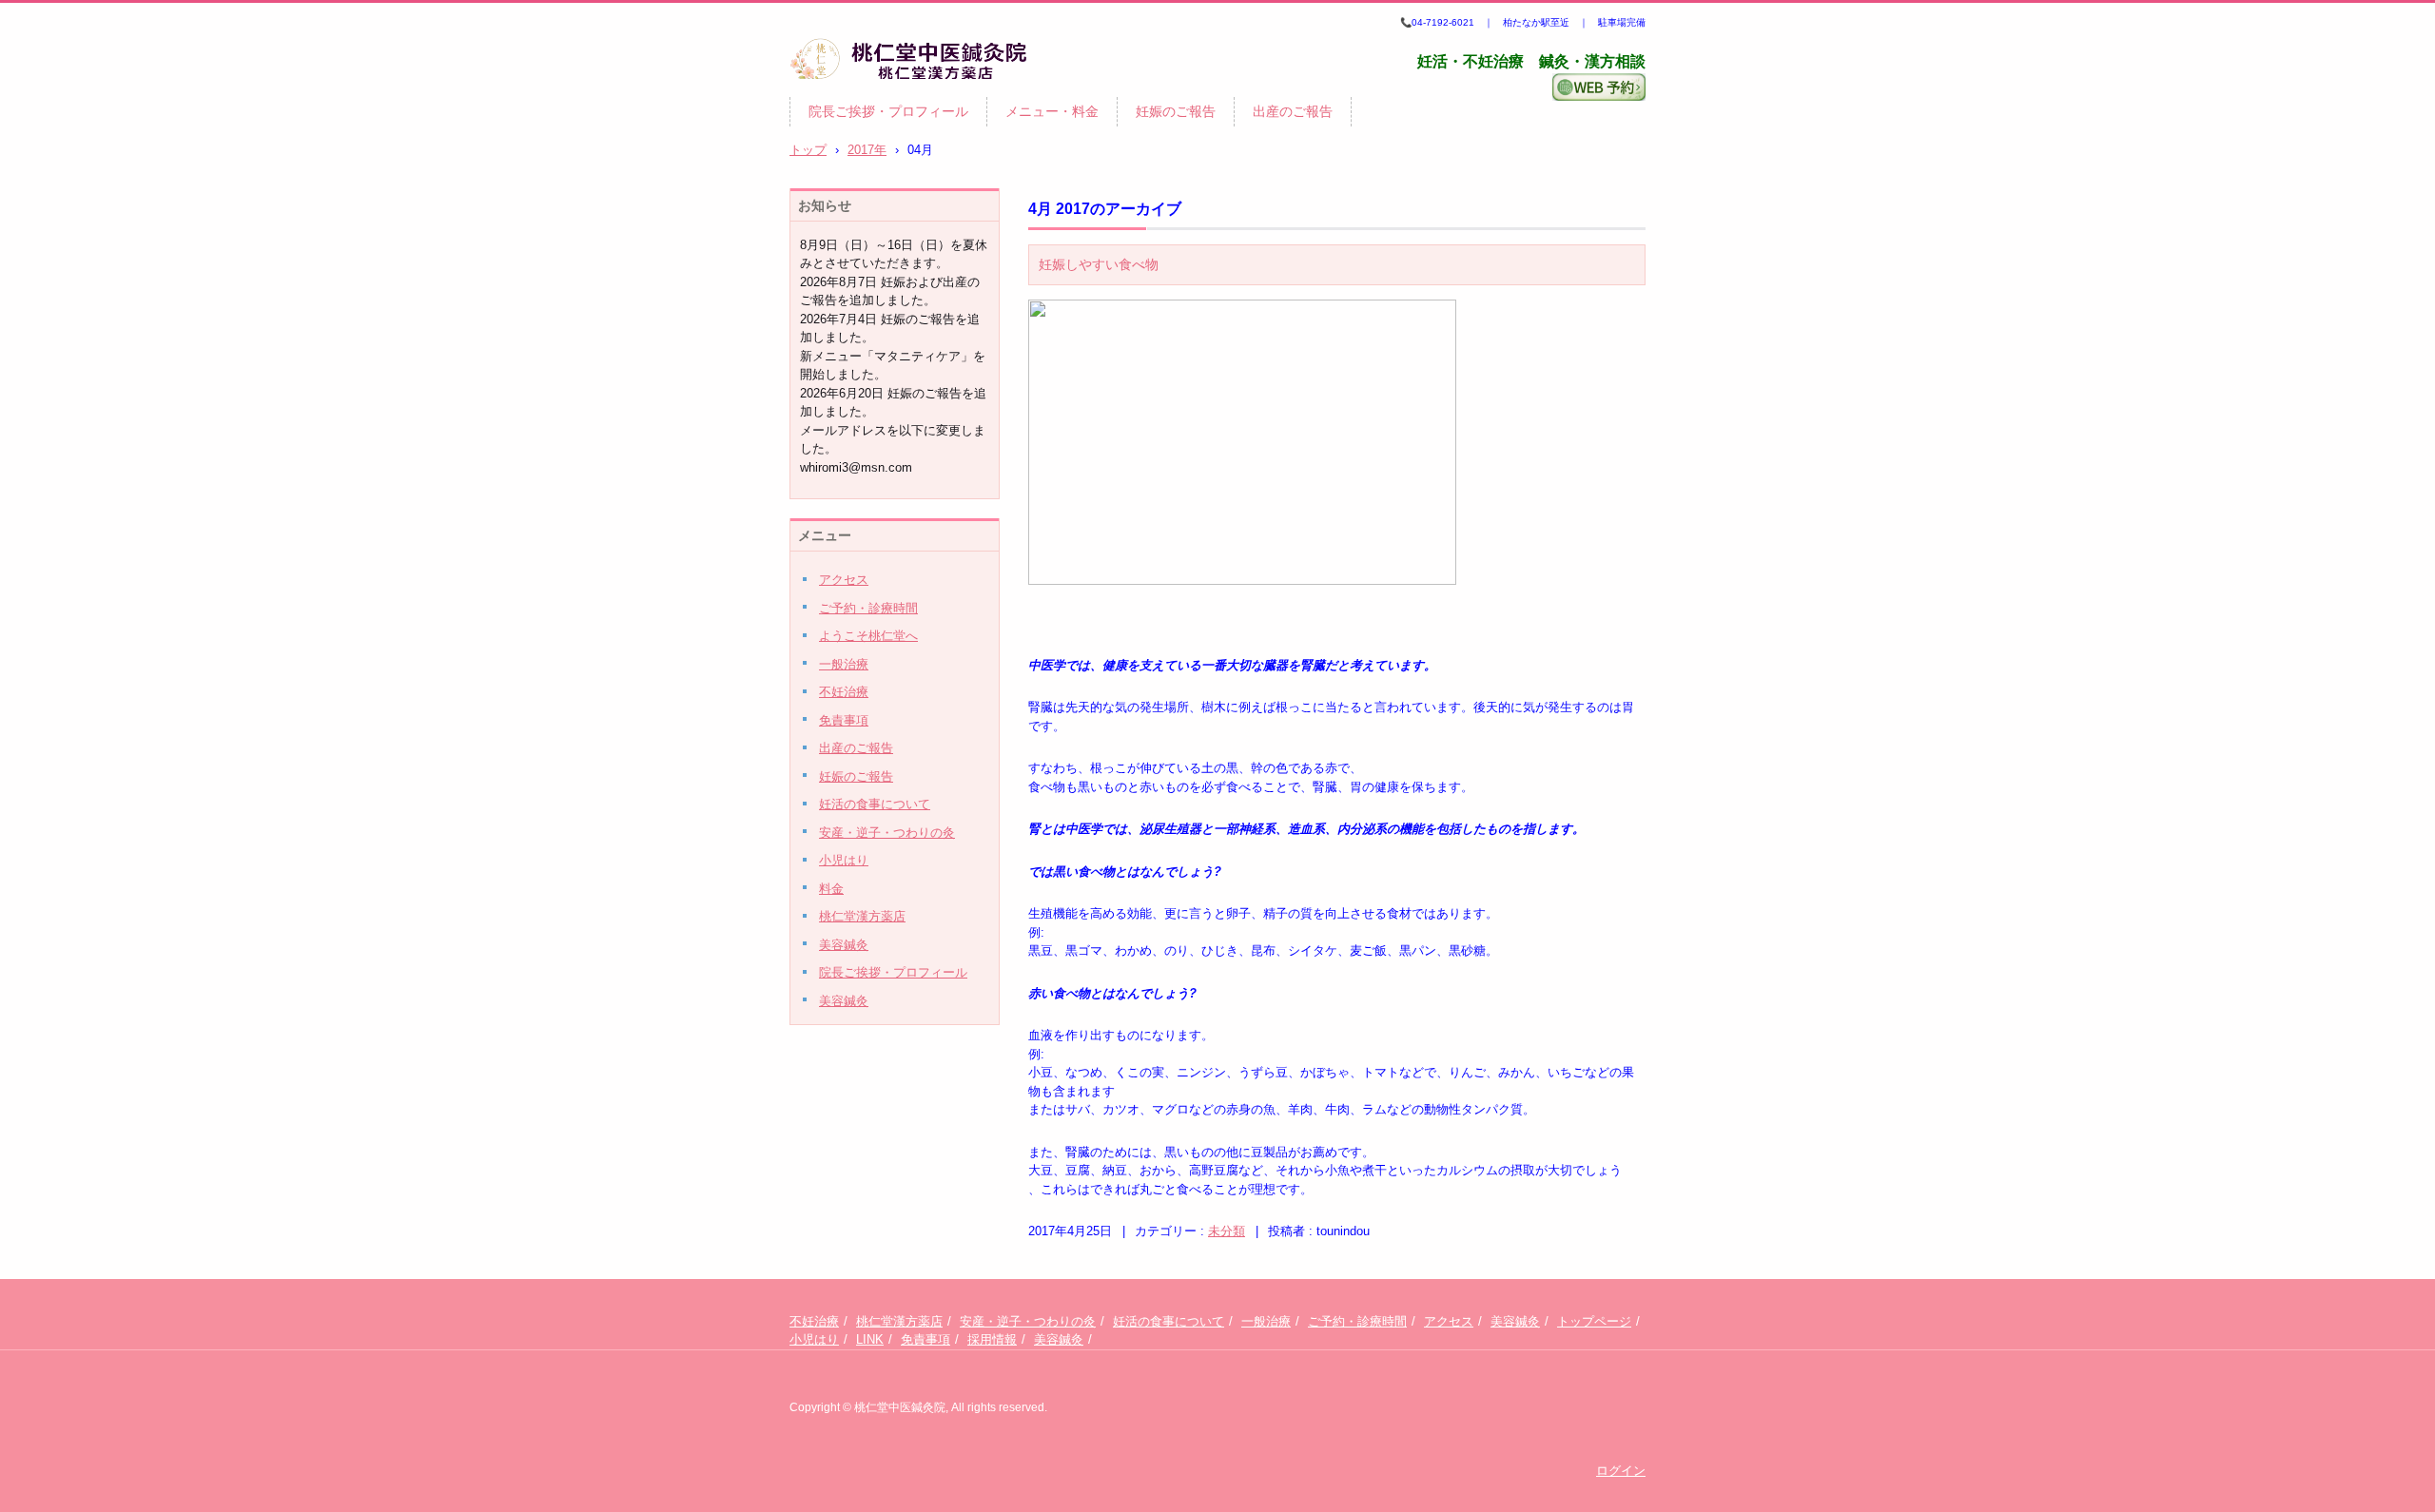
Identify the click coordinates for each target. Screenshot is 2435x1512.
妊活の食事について (875, 804)
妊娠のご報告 (1176, 111)
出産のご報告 (1293, 111)
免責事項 (844, 720)
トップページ (1594, 1321)
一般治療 (844, 664)
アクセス (844, 580)
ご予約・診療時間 (868, 608)
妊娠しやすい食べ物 (1099, 264)
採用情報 (992, 1339)
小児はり (844, 860)
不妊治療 (844, 692)
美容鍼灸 (844, 945)
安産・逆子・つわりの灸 (887, 833)
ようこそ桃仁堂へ (868, 636)
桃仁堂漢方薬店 (862, 916)
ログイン (1621, 1471)
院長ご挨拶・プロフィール (888, 111)
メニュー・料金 (1052, 111)
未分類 (1227, 1231)
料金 (831, 889)
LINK (870, 1339)
